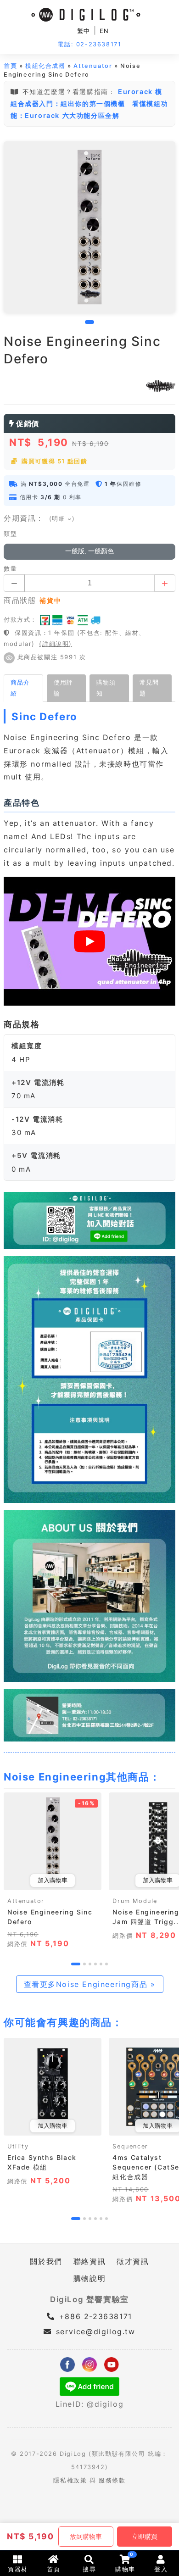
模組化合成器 (45, 66)
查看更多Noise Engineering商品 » (90, 1984)
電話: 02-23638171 (89, 44)
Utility (18, 2146)
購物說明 (89, 2278)
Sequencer (130, 2146)
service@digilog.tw (95, 2331)
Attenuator (93, 66)
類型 (10, 534)
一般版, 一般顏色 (89, 551)
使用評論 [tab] (63, 688)
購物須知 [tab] (106, 688)
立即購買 (145, 2537)
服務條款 (112, 2480)
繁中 (84, 31)
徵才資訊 (133, 2261)
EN (104, 31)
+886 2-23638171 (94, 2316)
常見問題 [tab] (149, 688)
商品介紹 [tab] (20, 688)
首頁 (10, 66)
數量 (10, 569)
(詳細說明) (56, 644)
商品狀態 (20, 600)
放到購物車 (86, 2537)
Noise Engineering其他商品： (82, 1777)
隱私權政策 (70, 2480)
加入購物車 (53, 1880)
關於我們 (46, 2261)
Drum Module (135, 1901)
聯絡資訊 (89, 2261)
